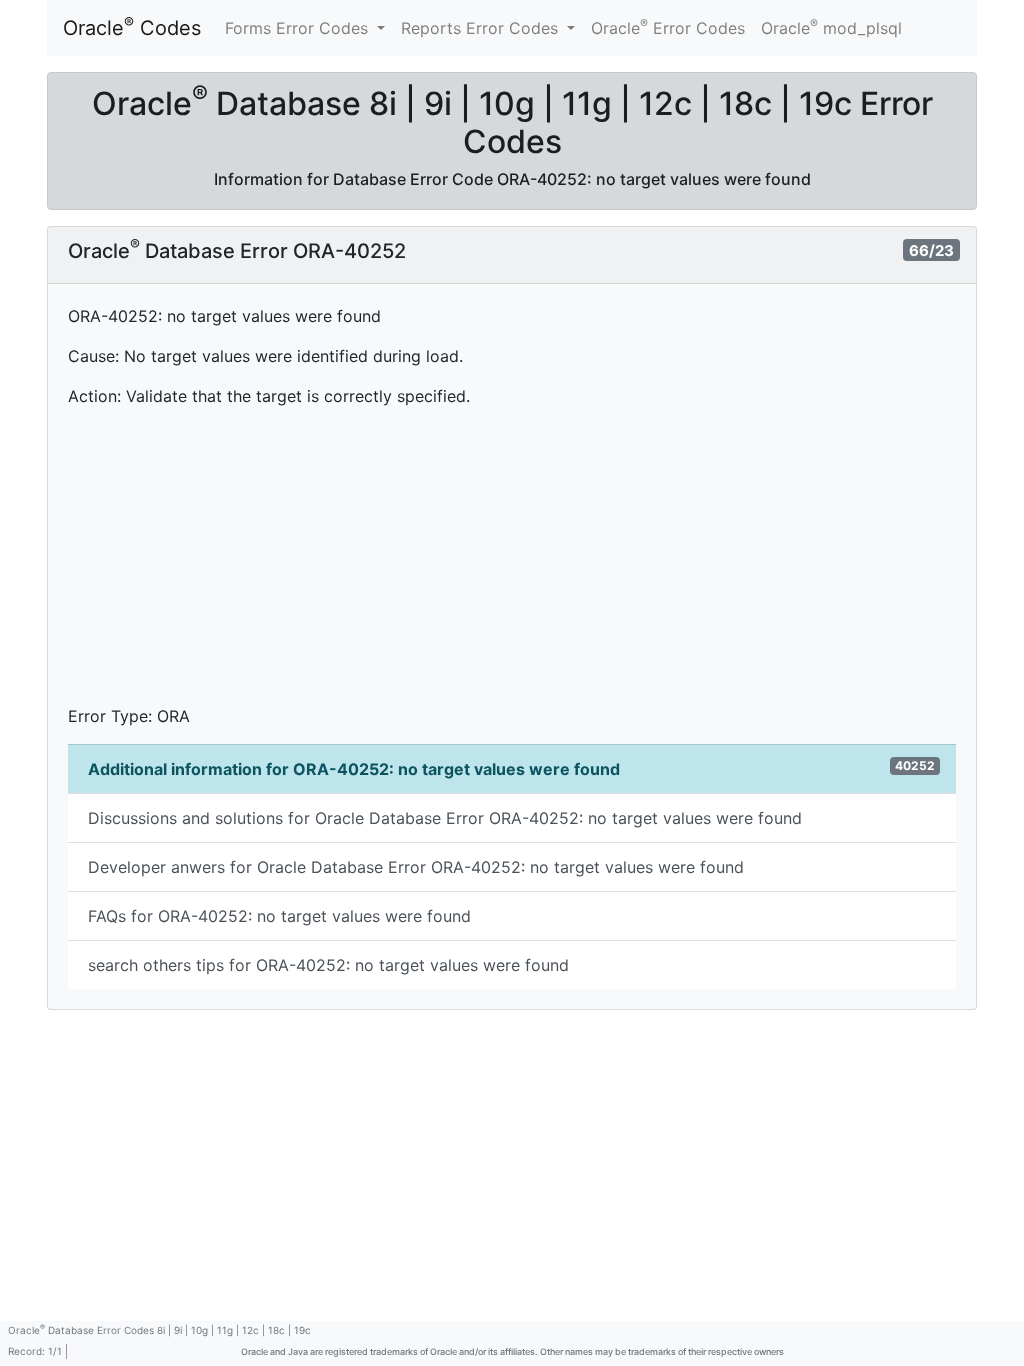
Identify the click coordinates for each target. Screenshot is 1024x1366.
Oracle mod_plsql (831, 27)
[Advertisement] (512, 564)
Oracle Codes (132, 27)
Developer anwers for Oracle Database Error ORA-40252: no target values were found (416, 867)
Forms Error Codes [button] (299, 28)
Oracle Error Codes (668, 27)
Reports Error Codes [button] (482, 28)
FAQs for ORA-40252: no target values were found (279, 916)
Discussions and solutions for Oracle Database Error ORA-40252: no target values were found (445, 818)
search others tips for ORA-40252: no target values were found (328, 965)
